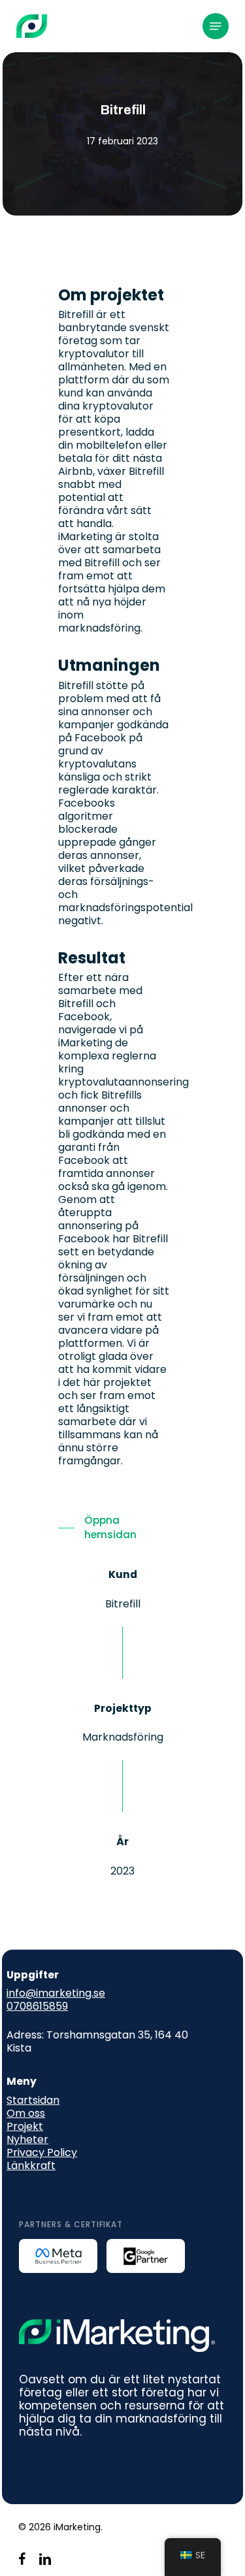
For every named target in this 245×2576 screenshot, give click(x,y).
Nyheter (27, 2139)
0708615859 (37, 2006)
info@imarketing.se (56, 1993)
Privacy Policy (42, 2152)
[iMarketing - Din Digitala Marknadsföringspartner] (32, 26)
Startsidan (33, 2100)
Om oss (26, 2113)
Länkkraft (31, 2165)
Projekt (25, 2126)
